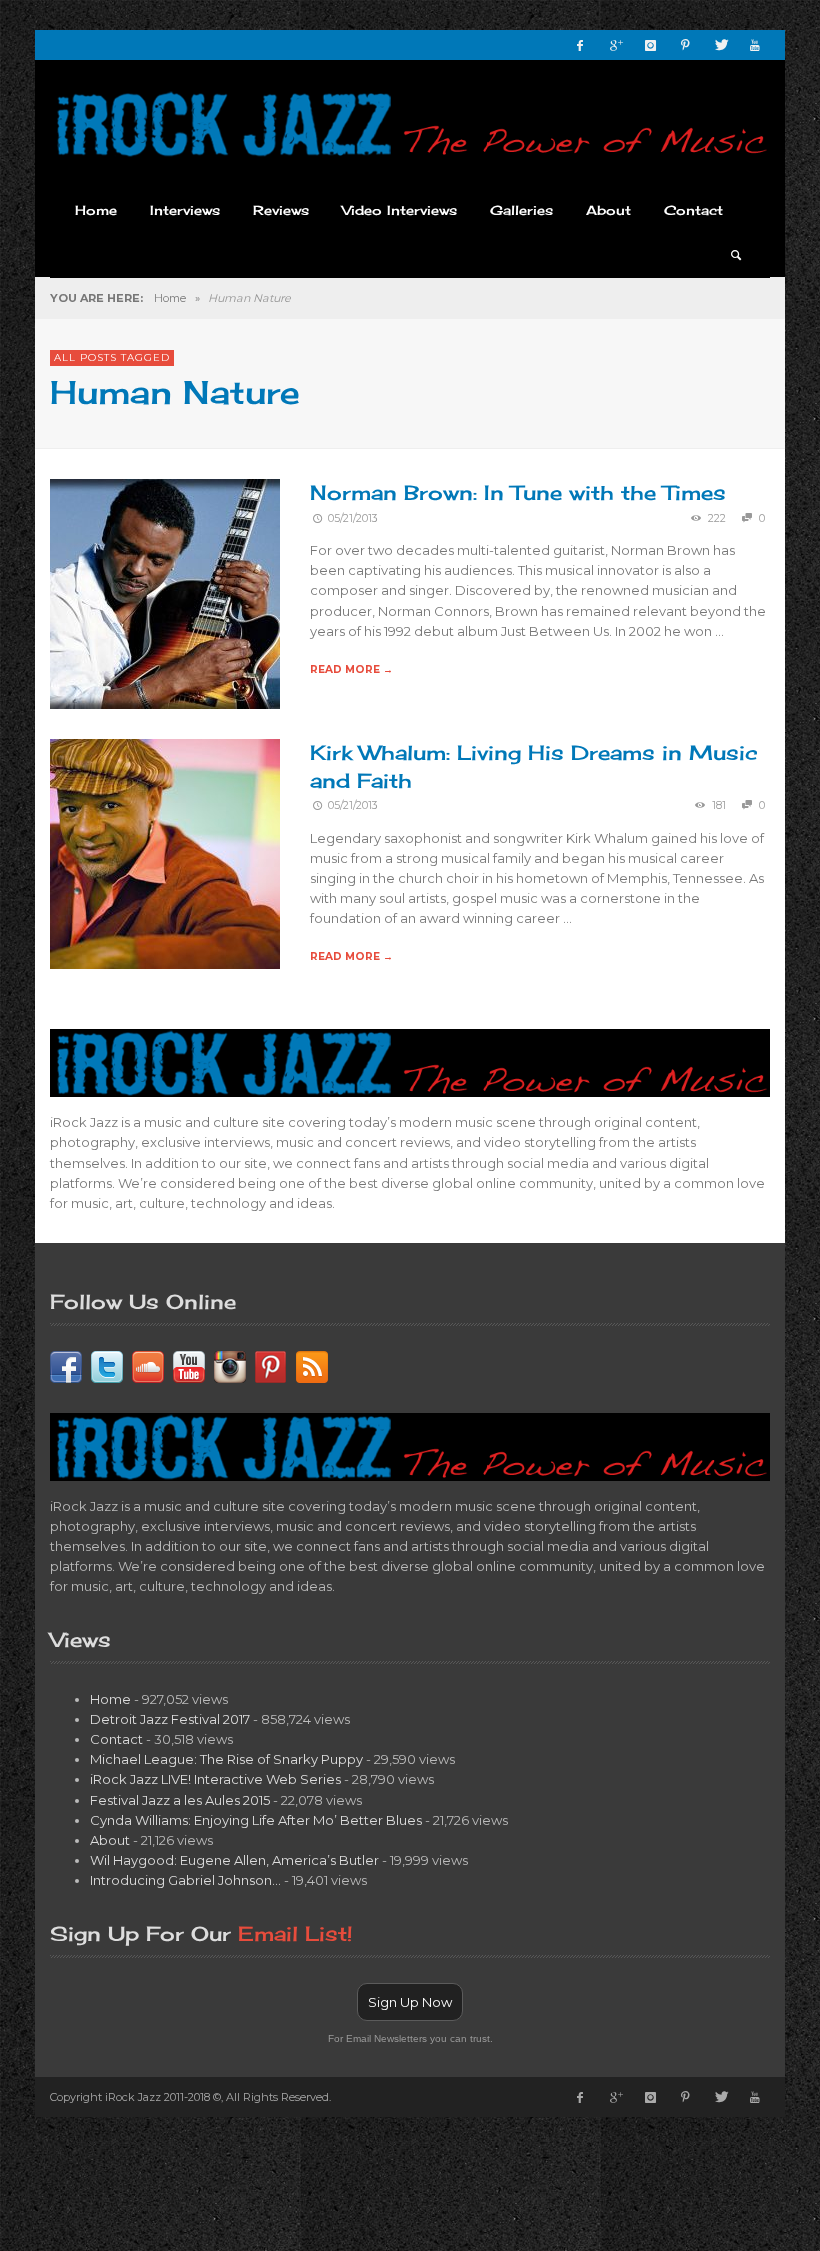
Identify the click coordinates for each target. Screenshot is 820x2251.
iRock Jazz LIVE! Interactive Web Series (215, 1779)
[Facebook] (580, 45)
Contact (116, 1739)
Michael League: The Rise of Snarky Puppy (226, 1759)
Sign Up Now (410, 2002)
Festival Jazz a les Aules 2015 (180, 1800)
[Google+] (615, 45)
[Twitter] (720, 45)
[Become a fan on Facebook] (66, 1365)
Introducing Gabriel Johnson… (185, 1880)
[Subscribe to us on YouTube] (189, 1365)
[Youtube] (755, 45)
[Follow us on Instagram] (230, 1365)
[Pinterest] (685, 45)
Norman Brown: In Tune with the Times (518, 492)
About (110, 1840)
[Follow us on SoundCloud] (148, 1365)
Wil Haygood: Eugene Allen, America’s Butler (234, 1860)
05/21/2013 (353, 518)
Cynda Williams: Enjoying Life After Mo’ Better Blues (256, 1820)
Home (170, 298)
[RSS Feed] (312, 1365)
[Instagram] (650, 45)
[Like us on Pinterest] (271, 1365)
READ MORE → (351, 669)
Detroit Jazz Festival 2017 (170, 1719)
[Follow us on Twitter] (107, 1365)
